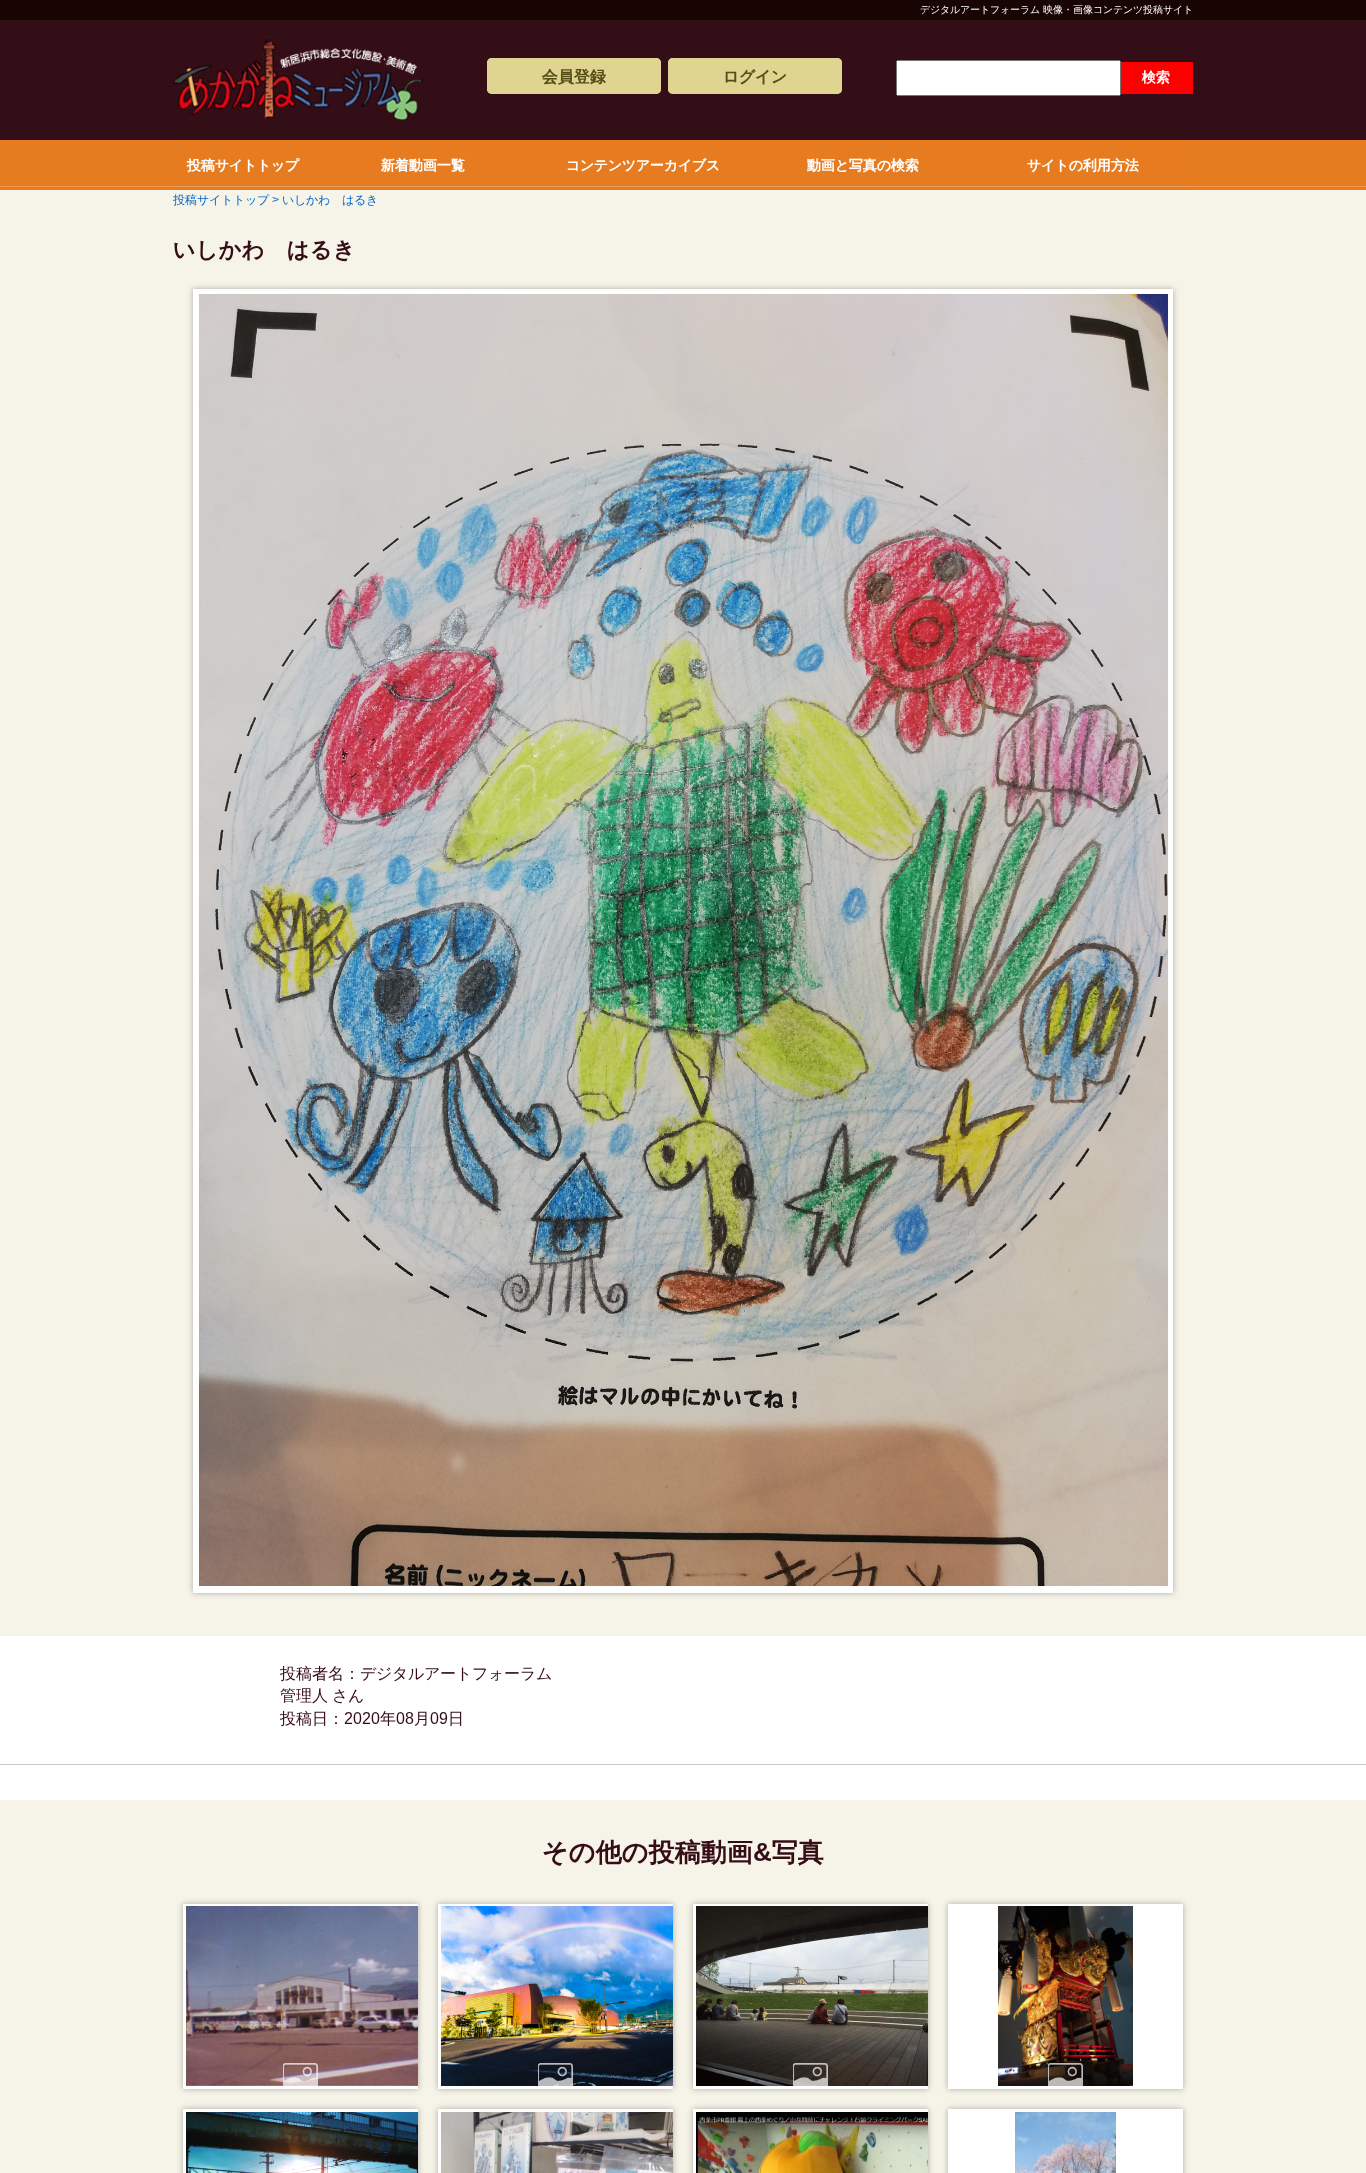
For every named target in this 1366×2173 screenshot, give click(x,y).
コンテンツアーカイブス (643, 165)
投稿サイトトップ (243, 165)
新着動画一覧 (423, 165)
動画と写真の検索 (863, 165)
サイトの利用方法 (1083, 165)
